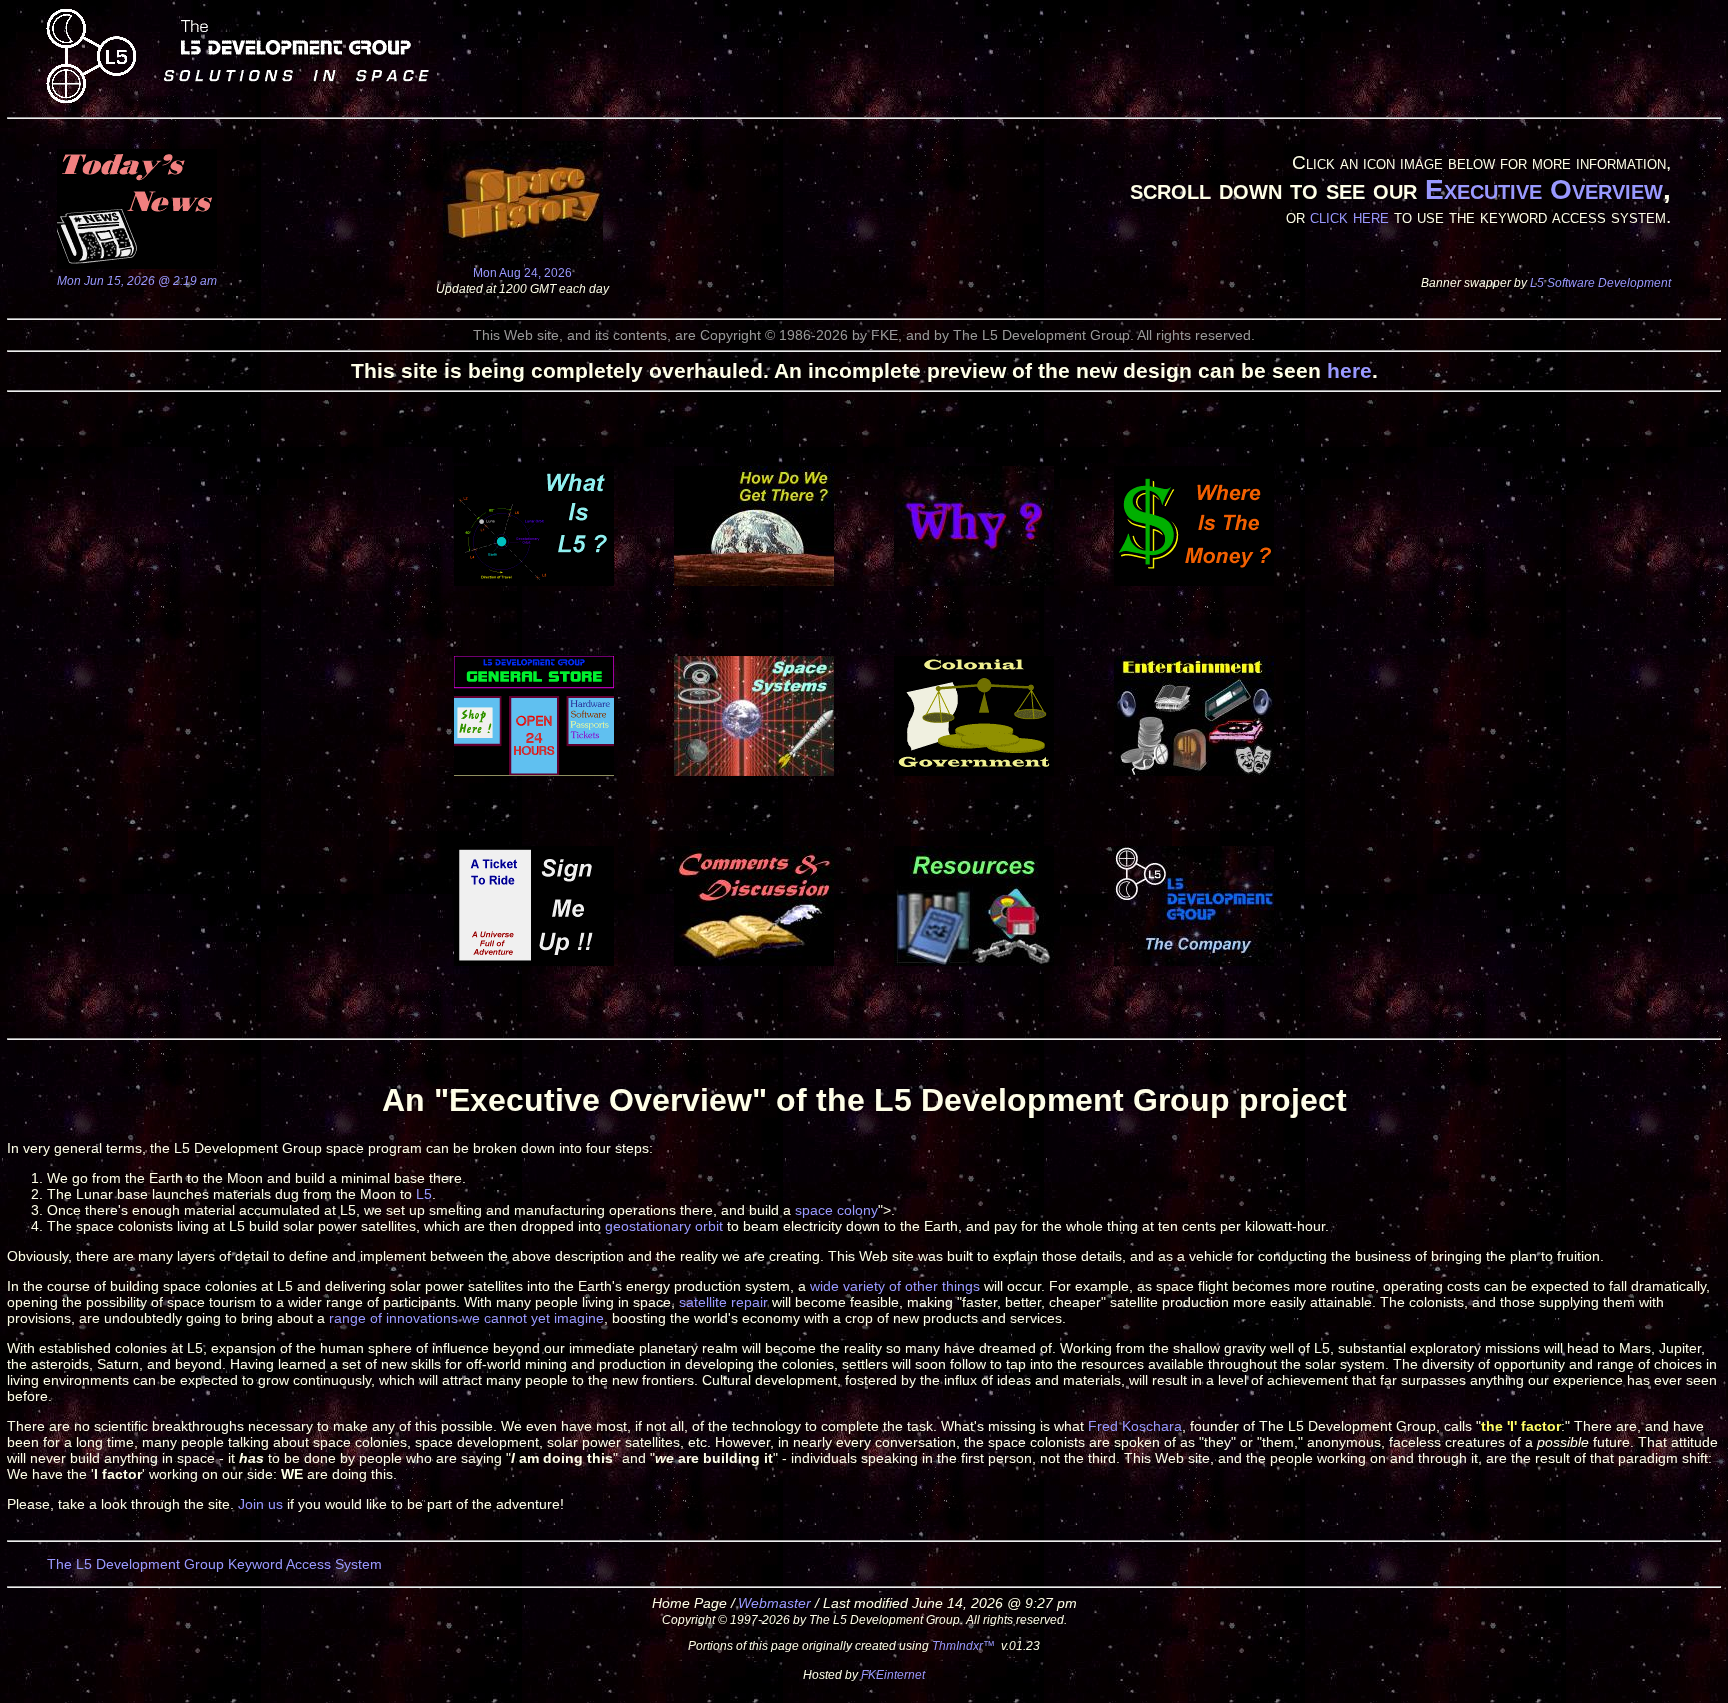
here (1349, 370)
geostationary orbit (664, 1226)
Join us (260, 1504)
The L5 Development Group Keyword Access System (214, 1564)
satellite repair (723, 1302)
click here (1349, 216)
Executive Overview (1544, 189)
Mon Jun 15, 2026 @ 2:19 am (137, 280)
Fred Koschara (1135, 1426)
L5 (424, 1194)
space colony (836, 1210)
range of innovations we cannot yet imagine (466, 1318)
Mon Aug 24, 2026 (522, 272)
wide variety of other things (895, 1286)
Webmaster (774, 1603)
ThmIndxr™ (963, 1645)
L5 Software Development (1600, 282)
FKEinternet (893, 1674)
